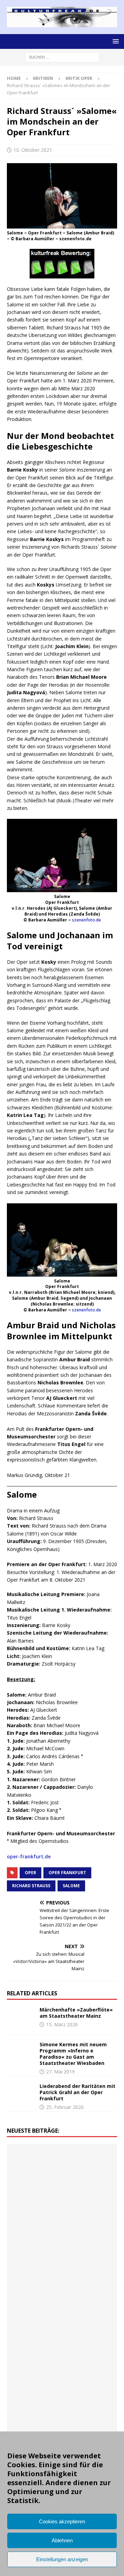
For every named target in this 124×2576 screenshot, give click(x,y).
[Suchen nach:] (62, 57)
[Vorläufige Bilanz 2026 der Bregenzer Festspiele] (92, 2228)
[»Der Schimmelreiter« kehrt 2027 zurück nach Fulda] (61, 2273)
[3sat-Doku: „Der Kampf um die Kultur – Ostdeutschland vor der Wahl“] (61, 2160)
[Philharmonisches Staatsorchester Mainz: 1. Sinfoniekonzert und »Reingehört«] (31, 2228)
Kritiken (43, 78)
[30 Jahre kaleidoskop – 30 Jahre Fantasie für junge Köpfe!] (92, 2182)
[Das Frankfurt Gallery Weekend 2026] (92, 2297)
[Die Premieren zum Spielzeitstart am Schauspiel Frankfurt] (61, 2319)
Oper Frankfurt (67, 1873)
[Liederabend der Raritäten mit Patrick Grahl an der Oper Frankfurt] (21, 2093)
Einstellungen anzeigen (62, 2559)
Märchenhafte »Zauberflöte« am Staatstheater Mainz (76, 2013)
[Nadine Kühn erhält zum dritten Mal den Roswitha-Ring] (61, 2342)
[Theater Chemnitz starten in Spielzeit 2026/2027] (92, 2411)
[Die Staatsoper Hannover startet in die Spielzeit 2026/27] (92, 2205)
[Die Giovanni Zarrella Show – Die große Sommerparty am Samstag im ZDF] (31, 2342)
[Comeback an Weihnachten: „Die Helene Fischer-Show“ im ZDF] (61, 2228)
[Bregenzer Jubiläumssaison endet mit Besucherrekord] (31, 2182)
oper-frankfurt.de (29, 1856)
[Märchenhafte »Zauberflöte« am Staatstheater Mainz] (21, 2017)
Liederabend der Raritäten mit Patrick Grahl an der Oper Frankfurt (77, 2092)
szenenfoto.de (86, 920)
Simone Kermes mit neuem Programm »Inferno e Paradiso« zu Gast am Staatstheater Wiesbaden (73, 2054)
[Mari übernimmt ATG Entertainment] (31, 2273)
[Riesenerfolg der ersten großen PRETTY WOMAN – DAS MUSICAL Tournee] (31, 2297)
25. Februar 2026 (65, 2107)
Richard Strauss (31, 1886)
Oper (30, 1873)
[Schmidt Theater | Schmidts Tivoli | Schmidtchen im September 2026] (31, 2388)
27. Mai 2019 (60, 2072)
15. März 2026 (62, 2024)
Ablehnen (62, 2540)
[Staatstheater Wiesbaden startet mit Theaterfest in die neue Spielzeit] (31, 2319)
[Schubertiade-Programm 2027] (92, 2251)
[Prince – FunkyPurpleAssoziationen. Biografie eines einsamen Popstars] (92, 2273)
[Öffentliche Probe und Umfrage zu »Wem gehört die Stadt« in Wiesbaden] (92, 2160)
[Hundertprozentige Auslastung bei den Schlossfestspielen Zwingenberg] (61, 2205)
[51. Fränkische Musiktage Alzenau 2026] (31, 2205)
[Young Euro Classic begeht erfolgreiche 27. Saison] (61, 2365)
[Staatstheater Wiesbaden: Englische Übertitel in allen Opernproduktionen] (31, 2251)
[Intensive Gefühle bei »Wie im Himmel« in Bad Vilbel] (92, 2365)
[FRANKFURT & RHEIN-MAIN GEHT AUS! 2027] (61, 2411)
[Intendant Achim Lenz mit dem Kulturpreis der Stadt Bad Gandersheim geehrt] (92, 2388)
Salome (71, 1886)
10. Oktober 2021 (33, 150)
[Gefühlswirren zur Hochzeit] (31, 2160)
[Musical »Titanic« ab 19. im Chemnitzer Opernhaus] (92, 2319)
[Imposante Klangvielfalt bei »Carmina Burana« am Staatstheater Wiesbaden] (61, 2182)
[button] (115, 41)
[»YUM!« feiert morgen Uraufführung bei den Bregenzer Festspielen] (61, 2297)
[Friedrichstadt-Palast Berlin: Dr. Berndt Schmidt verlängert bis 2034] (31, 2411)
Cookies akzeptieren (62, 2521)
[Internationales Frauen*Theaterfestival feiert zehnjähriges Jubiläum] (61, 2388)
